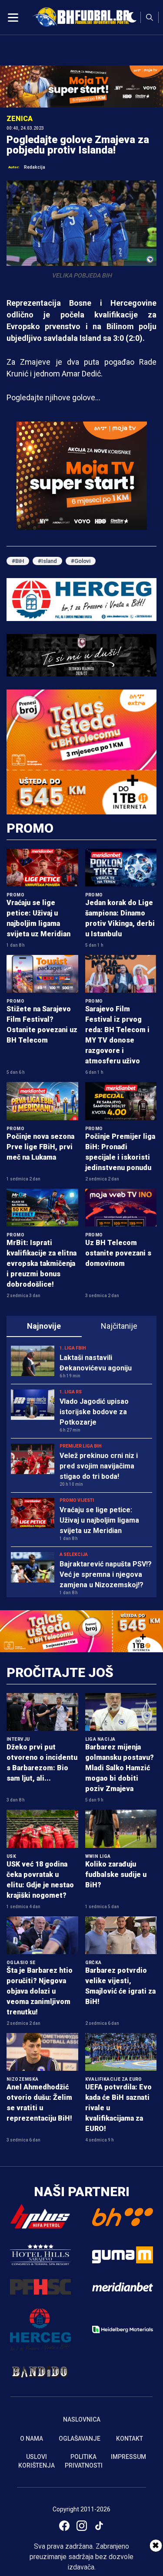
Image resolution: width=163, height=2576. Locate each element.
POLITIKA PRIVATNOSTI (84, 2461)
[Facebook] (64, 2526)
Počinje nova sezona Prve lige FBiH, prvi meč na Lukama (40, 1147)
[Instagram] (82, 2526)
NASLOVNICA (82, 2419)
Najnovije (44, 1326)
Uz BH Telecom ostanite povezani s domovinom (118, 1253)
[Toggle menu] (13, 17)
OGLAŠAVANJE (80, 2439)
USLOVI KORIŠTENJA (37, 2461)
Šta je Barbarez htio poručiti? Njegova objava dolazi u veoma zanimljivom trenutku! (40, 1991)
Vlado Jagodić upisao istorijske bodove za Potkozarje (94, 1412)
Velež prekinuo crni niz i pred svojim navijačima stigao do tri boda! (99, 1466)
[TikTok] (99, 2526)
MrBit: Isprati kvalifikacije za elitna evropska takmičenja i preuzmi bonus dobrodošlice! (42, 1263)
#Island (47, 561)
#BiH (18, 561)
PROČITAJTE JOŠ (60, 1672)
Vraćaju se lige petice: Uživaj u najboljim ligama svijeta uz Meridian (99, 1520)
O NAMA (32, 2439)
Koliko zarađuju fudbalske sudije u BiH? (116, 1875)
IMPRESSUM (128, 2457)
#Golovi (81, 561)
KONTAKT (130, 2439)
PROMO (30, 828)
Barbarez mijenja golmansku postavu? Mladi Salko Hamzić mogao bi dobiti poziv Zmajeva (120, 1768)
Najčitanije (119, 1326)
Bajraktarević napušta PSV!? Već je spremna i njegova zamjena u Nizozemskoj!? (106, 1574)
